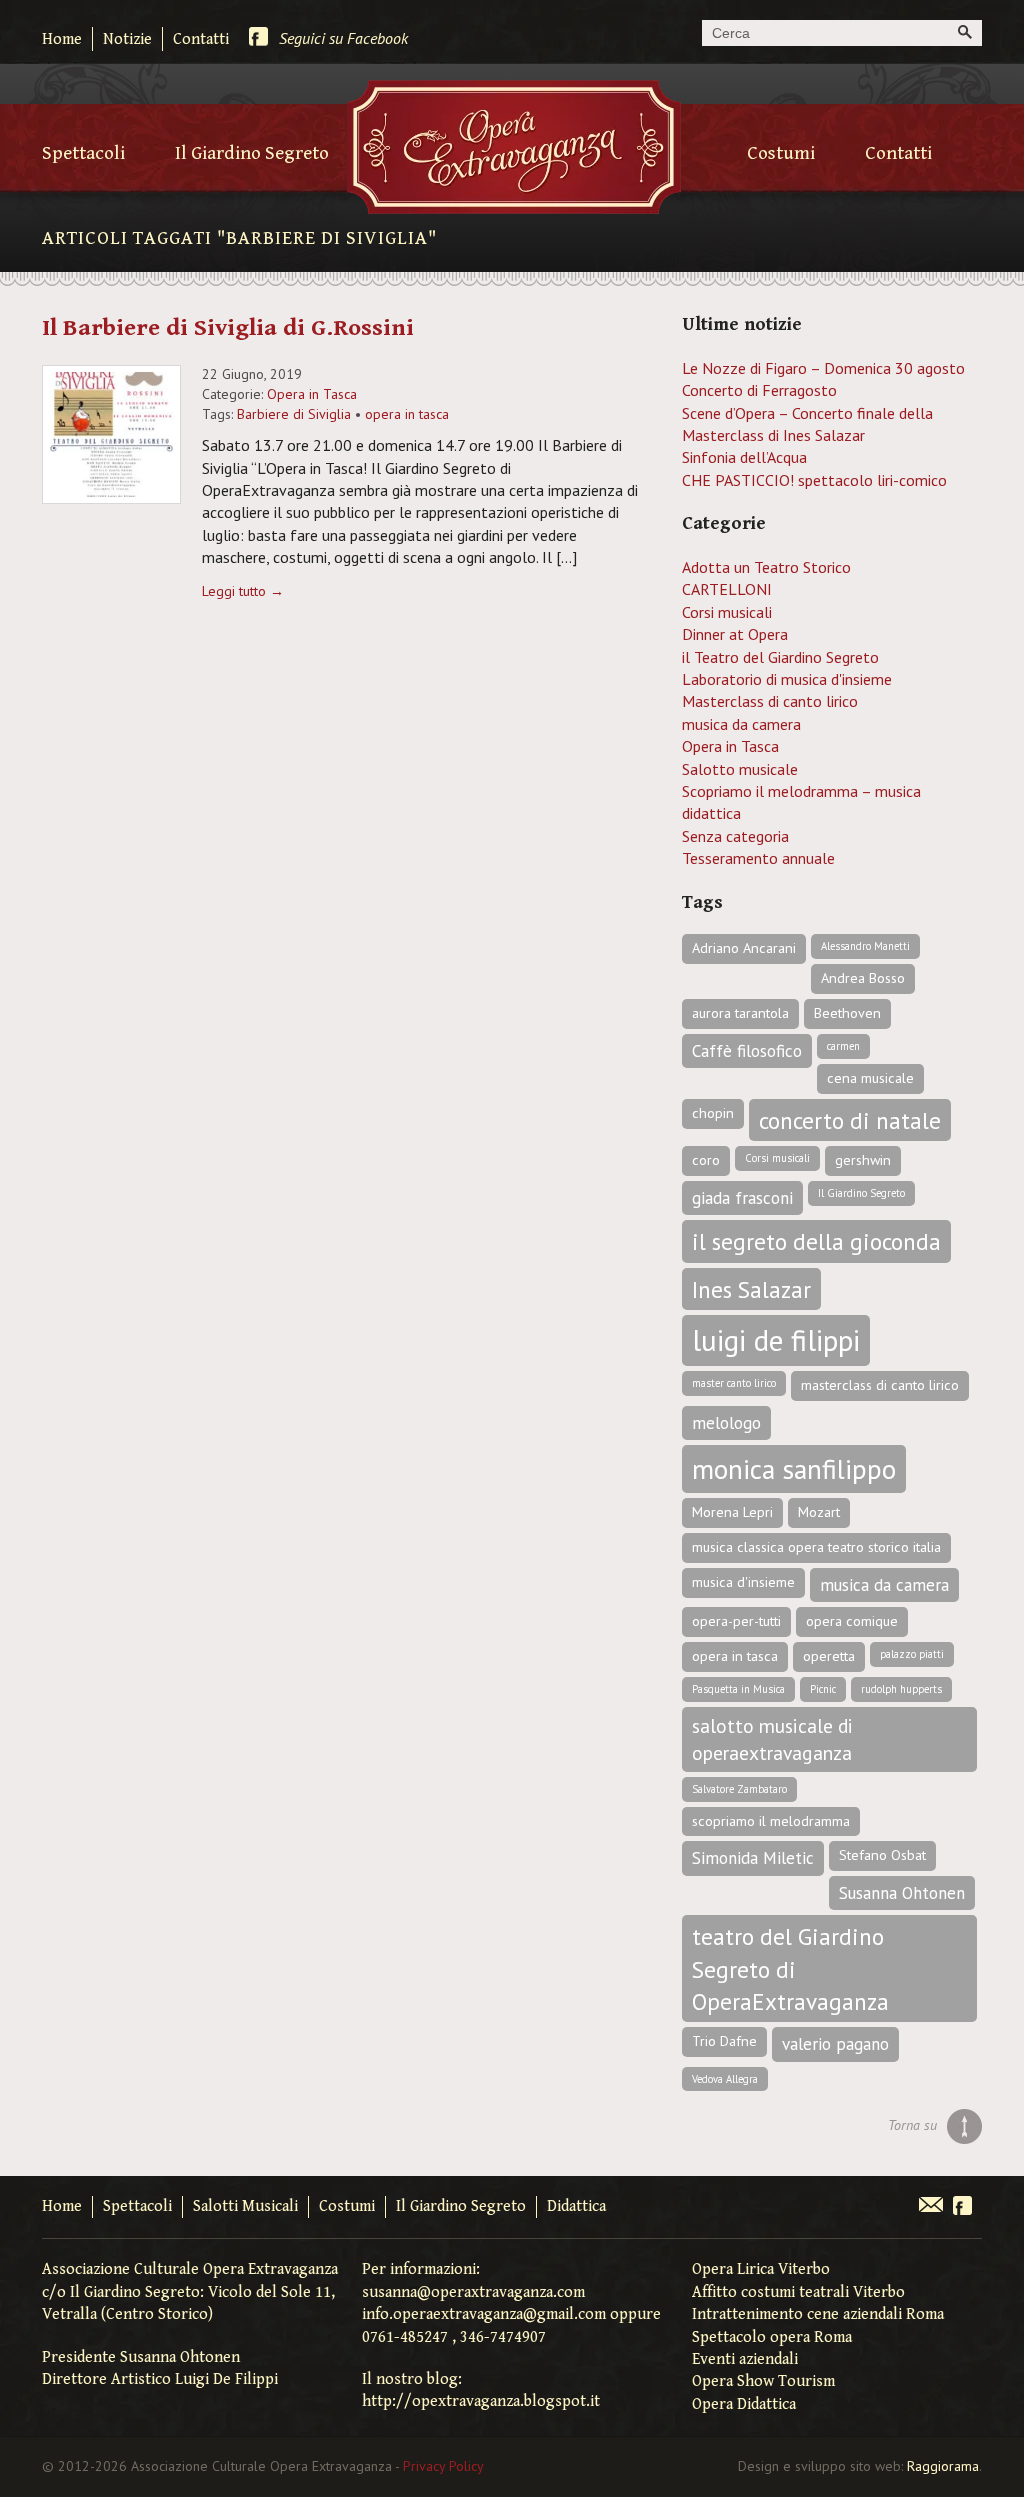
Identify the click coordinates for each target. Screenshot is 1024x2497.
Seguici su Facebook (343, 38)
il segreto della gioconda (816, 1241)
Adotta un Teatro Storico (766, 567)
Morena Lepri (732, 1512)
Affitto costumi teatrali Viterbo (798, 2292)
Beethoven (847, 1013)
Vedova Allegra (725, 2079)
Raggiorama (943, 2466)
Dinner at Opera (735, 634)
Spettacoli (83, 153)
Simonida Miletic (753, 1858)
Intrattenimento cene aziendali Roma (818, 2314)
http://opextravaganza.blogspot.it (481, 2401)
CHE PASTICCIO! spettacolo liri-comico (814, 480)
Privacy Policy (443, 2466)
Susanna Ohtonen (902, 1893)
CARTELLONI (727, 589)
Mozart (819, 1512)
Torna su (912, 2125)
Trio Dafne (724, 2041)
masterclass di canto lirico (880, 1385)
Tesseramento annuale (758, 858)
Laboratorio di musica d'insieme (787, 679)
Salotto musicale (740, 769)
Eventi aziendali (745, 2359)
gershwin (863, 1160)
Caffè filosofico (747, 1051)
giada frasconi (742, 1198)
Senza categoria (735, 836)
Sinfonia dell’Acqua (744, 457)
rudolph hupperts (901, 1689)
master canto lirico (734, 1383)
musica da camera (741, 724)
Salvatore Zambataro (739, 1789)
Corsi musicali (727, 612)
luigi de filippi (776, 1340)
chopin (713, 1113)
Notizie (127, 39)
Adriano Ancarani (744, 948)
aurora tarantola (740, 1013)
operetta (829, 1656)
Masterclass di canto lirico (770, 701)
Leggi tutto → (243, 591)
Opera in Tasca (312, 394)
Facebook (962, 2207)
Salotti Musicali (245, 2206)
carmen (843, 1046)
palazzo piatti (912, 1654)
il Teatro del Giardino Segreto (780, 657)
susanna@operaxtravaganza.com (473, 2292)
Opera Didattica (744, 2404)
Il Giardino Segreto (252, 153)
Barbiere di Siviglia (294, 414)
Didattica (576, 2206)
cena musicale (870, 1078)
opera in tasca (407, 414)
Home (62, 39)
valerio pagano (835, 2044)
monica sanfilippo (794, 1469)
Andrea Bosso (863, 978)
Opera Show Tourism (763, 2381)
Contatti (201, 39)
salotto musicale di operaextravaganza (772, 1739)
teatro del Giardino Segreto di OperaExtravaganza (790, 1968)
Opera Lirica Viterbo (761, 2269)
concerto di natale (850, 1120)
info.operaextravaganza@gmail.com (484, 2314)
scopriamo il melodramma (771, 1821)
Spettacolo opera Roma (772, 2337)
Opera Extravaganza (514, 147)
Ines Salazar (751, 1289)
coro (706, 1160)
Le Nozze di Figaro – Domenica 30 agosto (823, 368)
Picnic (823, 1689)
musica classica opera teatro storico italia (816, 1547)
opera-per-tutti (736, 1621)
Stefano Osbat (882, 1855)
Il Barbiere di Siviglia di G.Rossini (228, 328)
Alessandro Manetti (865, 946)
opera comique (852, 1621)
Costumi (781, 153)
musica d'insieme (743, 1582)
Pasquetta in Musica (738, 1689)
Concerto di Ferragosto (759, 390)
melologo (726, 1423)
